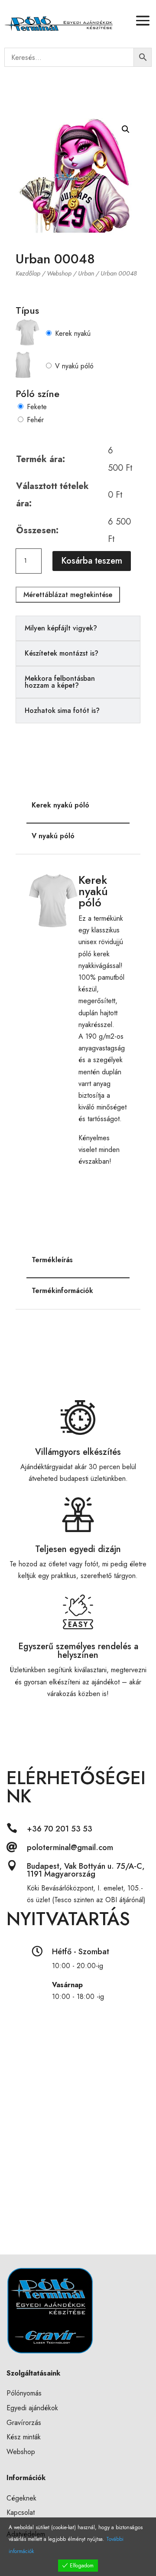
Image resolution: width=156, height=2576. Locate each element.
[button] (126, 129)
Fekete (37, 407)
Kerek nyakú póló (60, 805)
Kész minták (24, 2437)
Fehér (35, 420)
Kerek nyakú (73, 333)
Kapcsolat (21, 2512)
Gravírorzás (24, 2423)
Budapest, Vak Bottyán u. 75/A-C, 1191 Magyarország (86, 1870)
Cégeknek (21, 2498)
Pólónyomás (24, 2393)
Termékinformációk (62, 1291)
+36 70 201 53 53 (60, 1829)
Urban (86, 273)
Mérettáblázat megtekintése (68, 595)
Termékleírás (52, 1260)
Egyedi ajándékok (32, 2408)
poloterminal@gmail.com (70, 1848)
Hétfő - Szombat (81, 1952)
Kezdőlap (28, 273)
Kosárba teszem (92, 561)
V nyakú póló (74, 366)
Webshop (59, 273)
